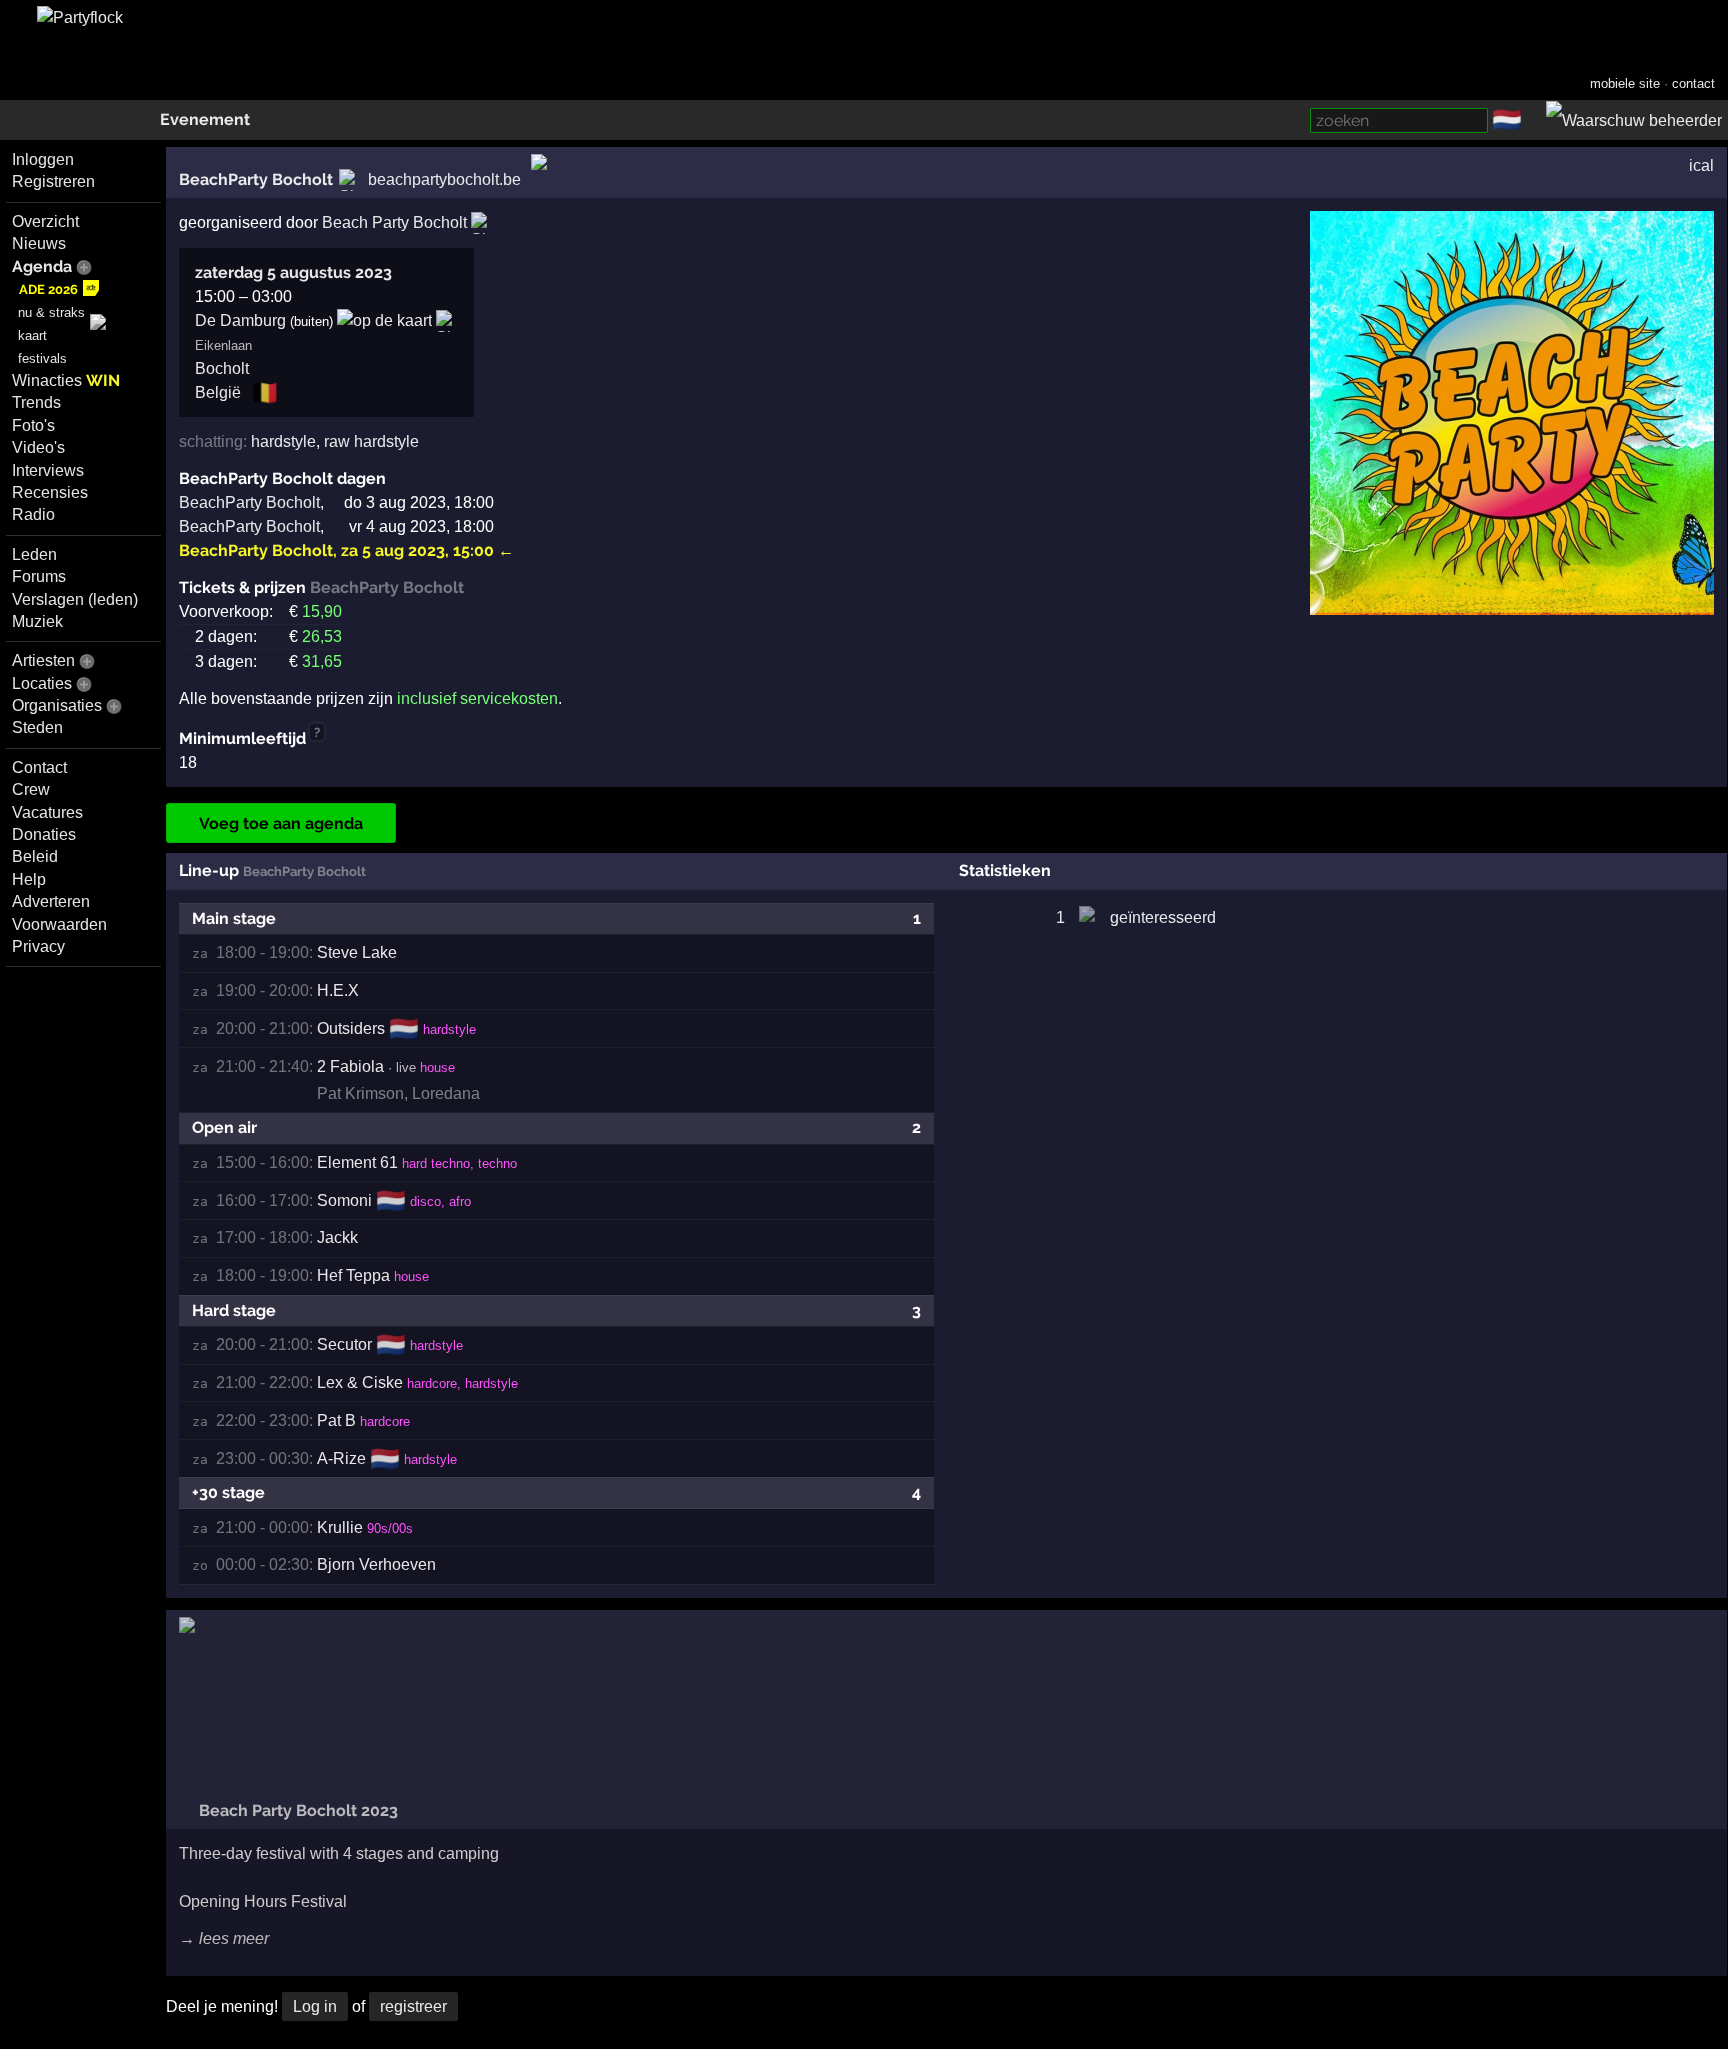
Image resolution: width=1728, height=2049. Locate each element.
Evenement (205, 119)
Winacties (66, 380)
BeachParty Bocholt (256, 179)
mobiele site (1625, 83)
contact (1693, 83)
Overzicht (45, 221)
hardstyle (283, 441)
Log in (315, 2006)
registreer (413, 2006)
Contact (39, 767)
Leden (34, 554)
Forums (39, 576)
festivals (42, 358)
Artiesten (43, 660)
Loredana (446, 1093)
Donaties (44, 834)
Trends (36, 402)
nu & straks (51, 312)
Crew (31, 789)
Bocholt (222, 368)
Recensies (50, 492)
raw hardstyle (371, 441)
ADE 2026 (48, 289)
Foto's (33, 425)
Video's (38, 447)
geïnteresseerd (1163, 917)
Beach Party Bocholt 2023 (296, 1810)
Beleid (35, 856)
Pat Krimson (360, 1093)
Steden (37, 727)
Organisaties (57, 705)
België (218, 392)
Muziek (37, 621)
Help (29, 879)
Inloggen (43, 159)
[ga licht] (1534, 121)
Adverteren (51, 901)
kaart (32, 335)
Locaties (42, 683)
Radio (33, 514)
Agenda (42, 266)
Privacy (38, 946)
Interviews (48, 470)
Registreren (53, 181)
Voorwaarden (59, 924)
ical (1701, 165)
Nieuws (39, 243)
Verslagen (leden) (75, 599)
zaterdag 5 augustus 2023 (293, 272)
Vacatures (47, 812)
